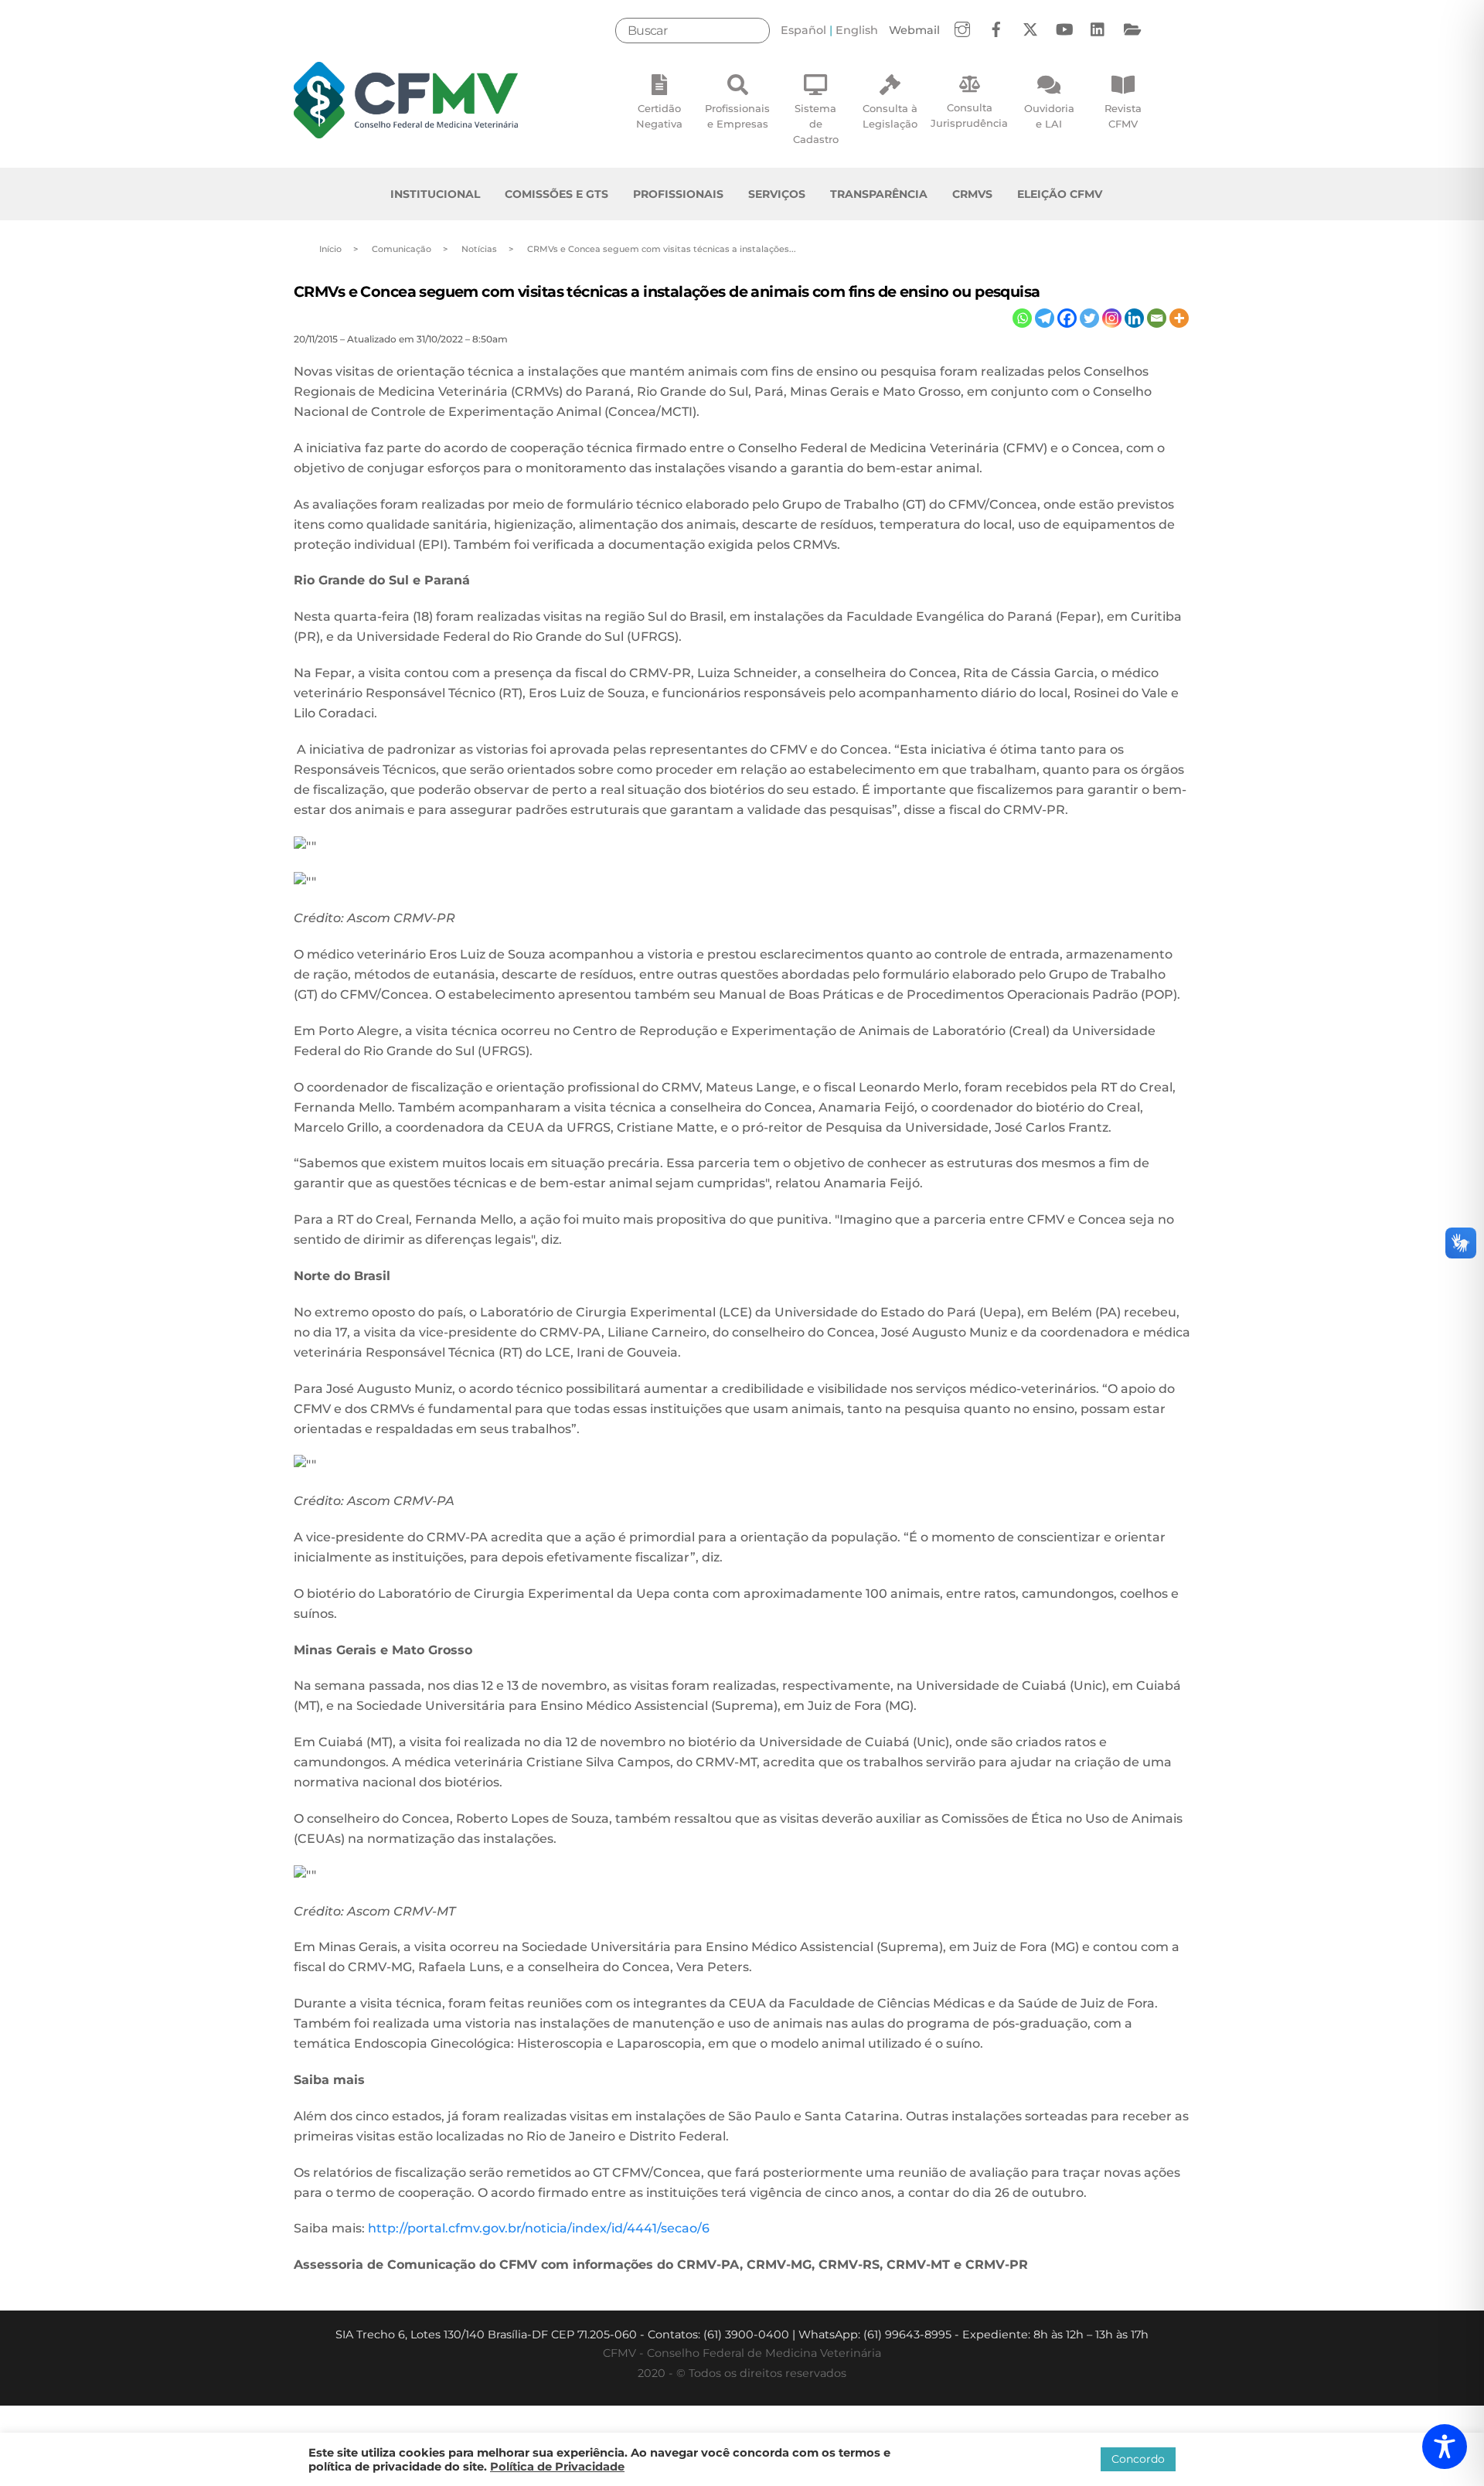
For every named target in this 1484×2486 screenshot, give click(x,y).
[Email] (1157, 318)
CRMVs (972, 194)
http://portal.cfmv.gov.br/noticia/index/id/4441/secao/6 (539, 2228)
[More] (1179, 318)
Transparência (879, 194)
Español (803, 30)
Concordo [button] (1138, 2459)
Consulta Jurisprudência (969, 115)
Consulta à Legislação (890, 116)
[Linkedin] (1134, 318)
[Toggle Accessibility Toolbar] (1445, 2447)
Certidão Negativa (659, 116)
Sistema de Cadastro (816, 124)
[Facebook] (1067, 318)
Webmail (914, 30)
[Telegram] (1045, 318)
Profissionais (678, 194)
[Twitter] (1089, 318)
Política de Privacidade (557, 2467)
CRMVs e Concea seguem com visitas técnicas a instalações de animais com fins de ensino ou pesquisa (667, 291)
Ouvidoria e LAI (1049, 116)
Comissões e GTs (556, 194)
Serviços (777, 194)
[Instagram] (1112, 318)
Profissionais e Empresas (737, 116)
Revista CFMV (1123, 116)
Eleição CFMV (1060, 194)
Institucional (435, 194)
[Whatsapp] (1022, 318)
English (857, 30)
